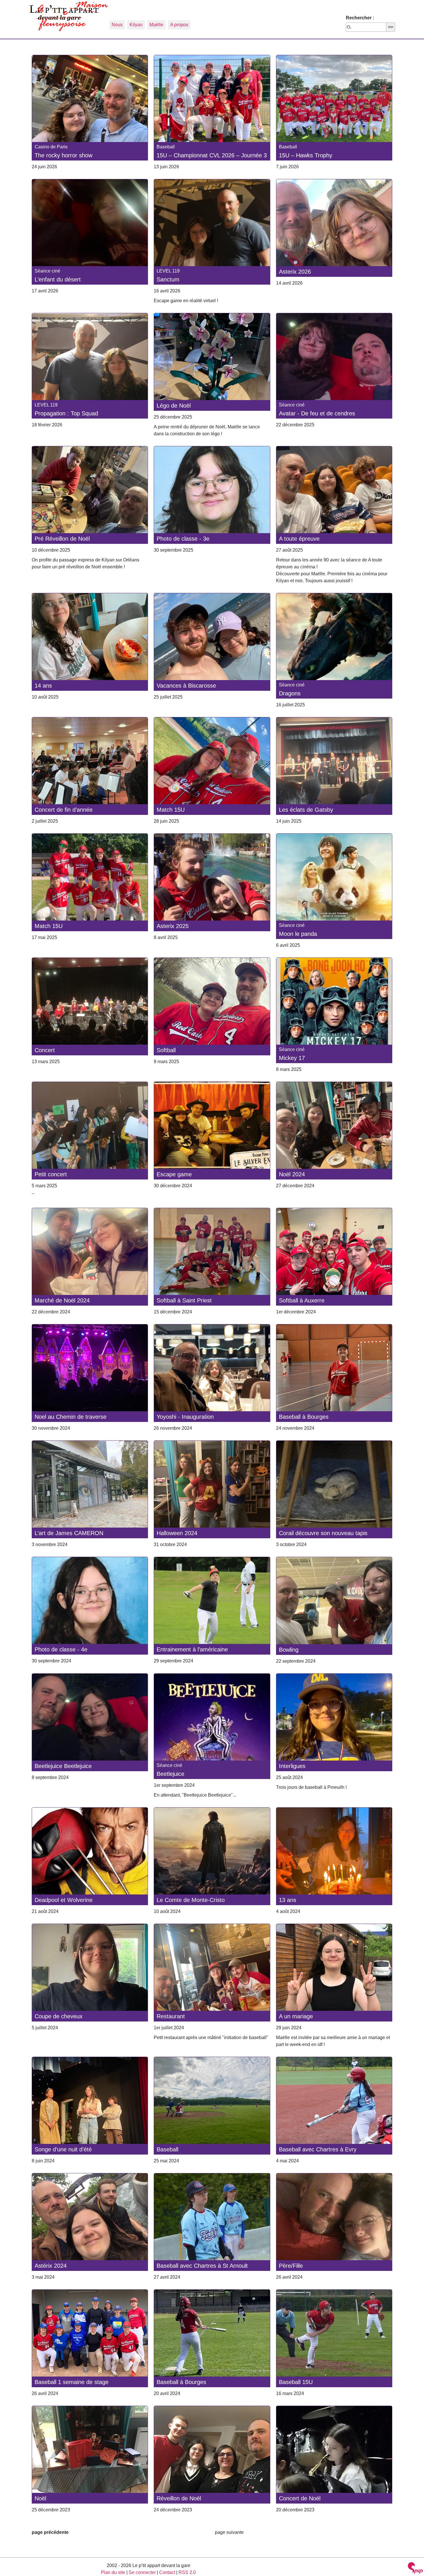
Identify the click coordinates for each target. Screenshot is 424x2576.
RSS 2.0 (187, 2572)
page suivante (229, 2532)
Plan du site (113, 2572)
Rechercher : (360, 18)
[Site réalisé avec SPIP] (415, 2569)
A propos (179, 25)
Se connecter (142, 2572)
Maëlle (156, 25)
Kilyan (136, 25)
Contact (167, 2572)
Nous (117, 25)
